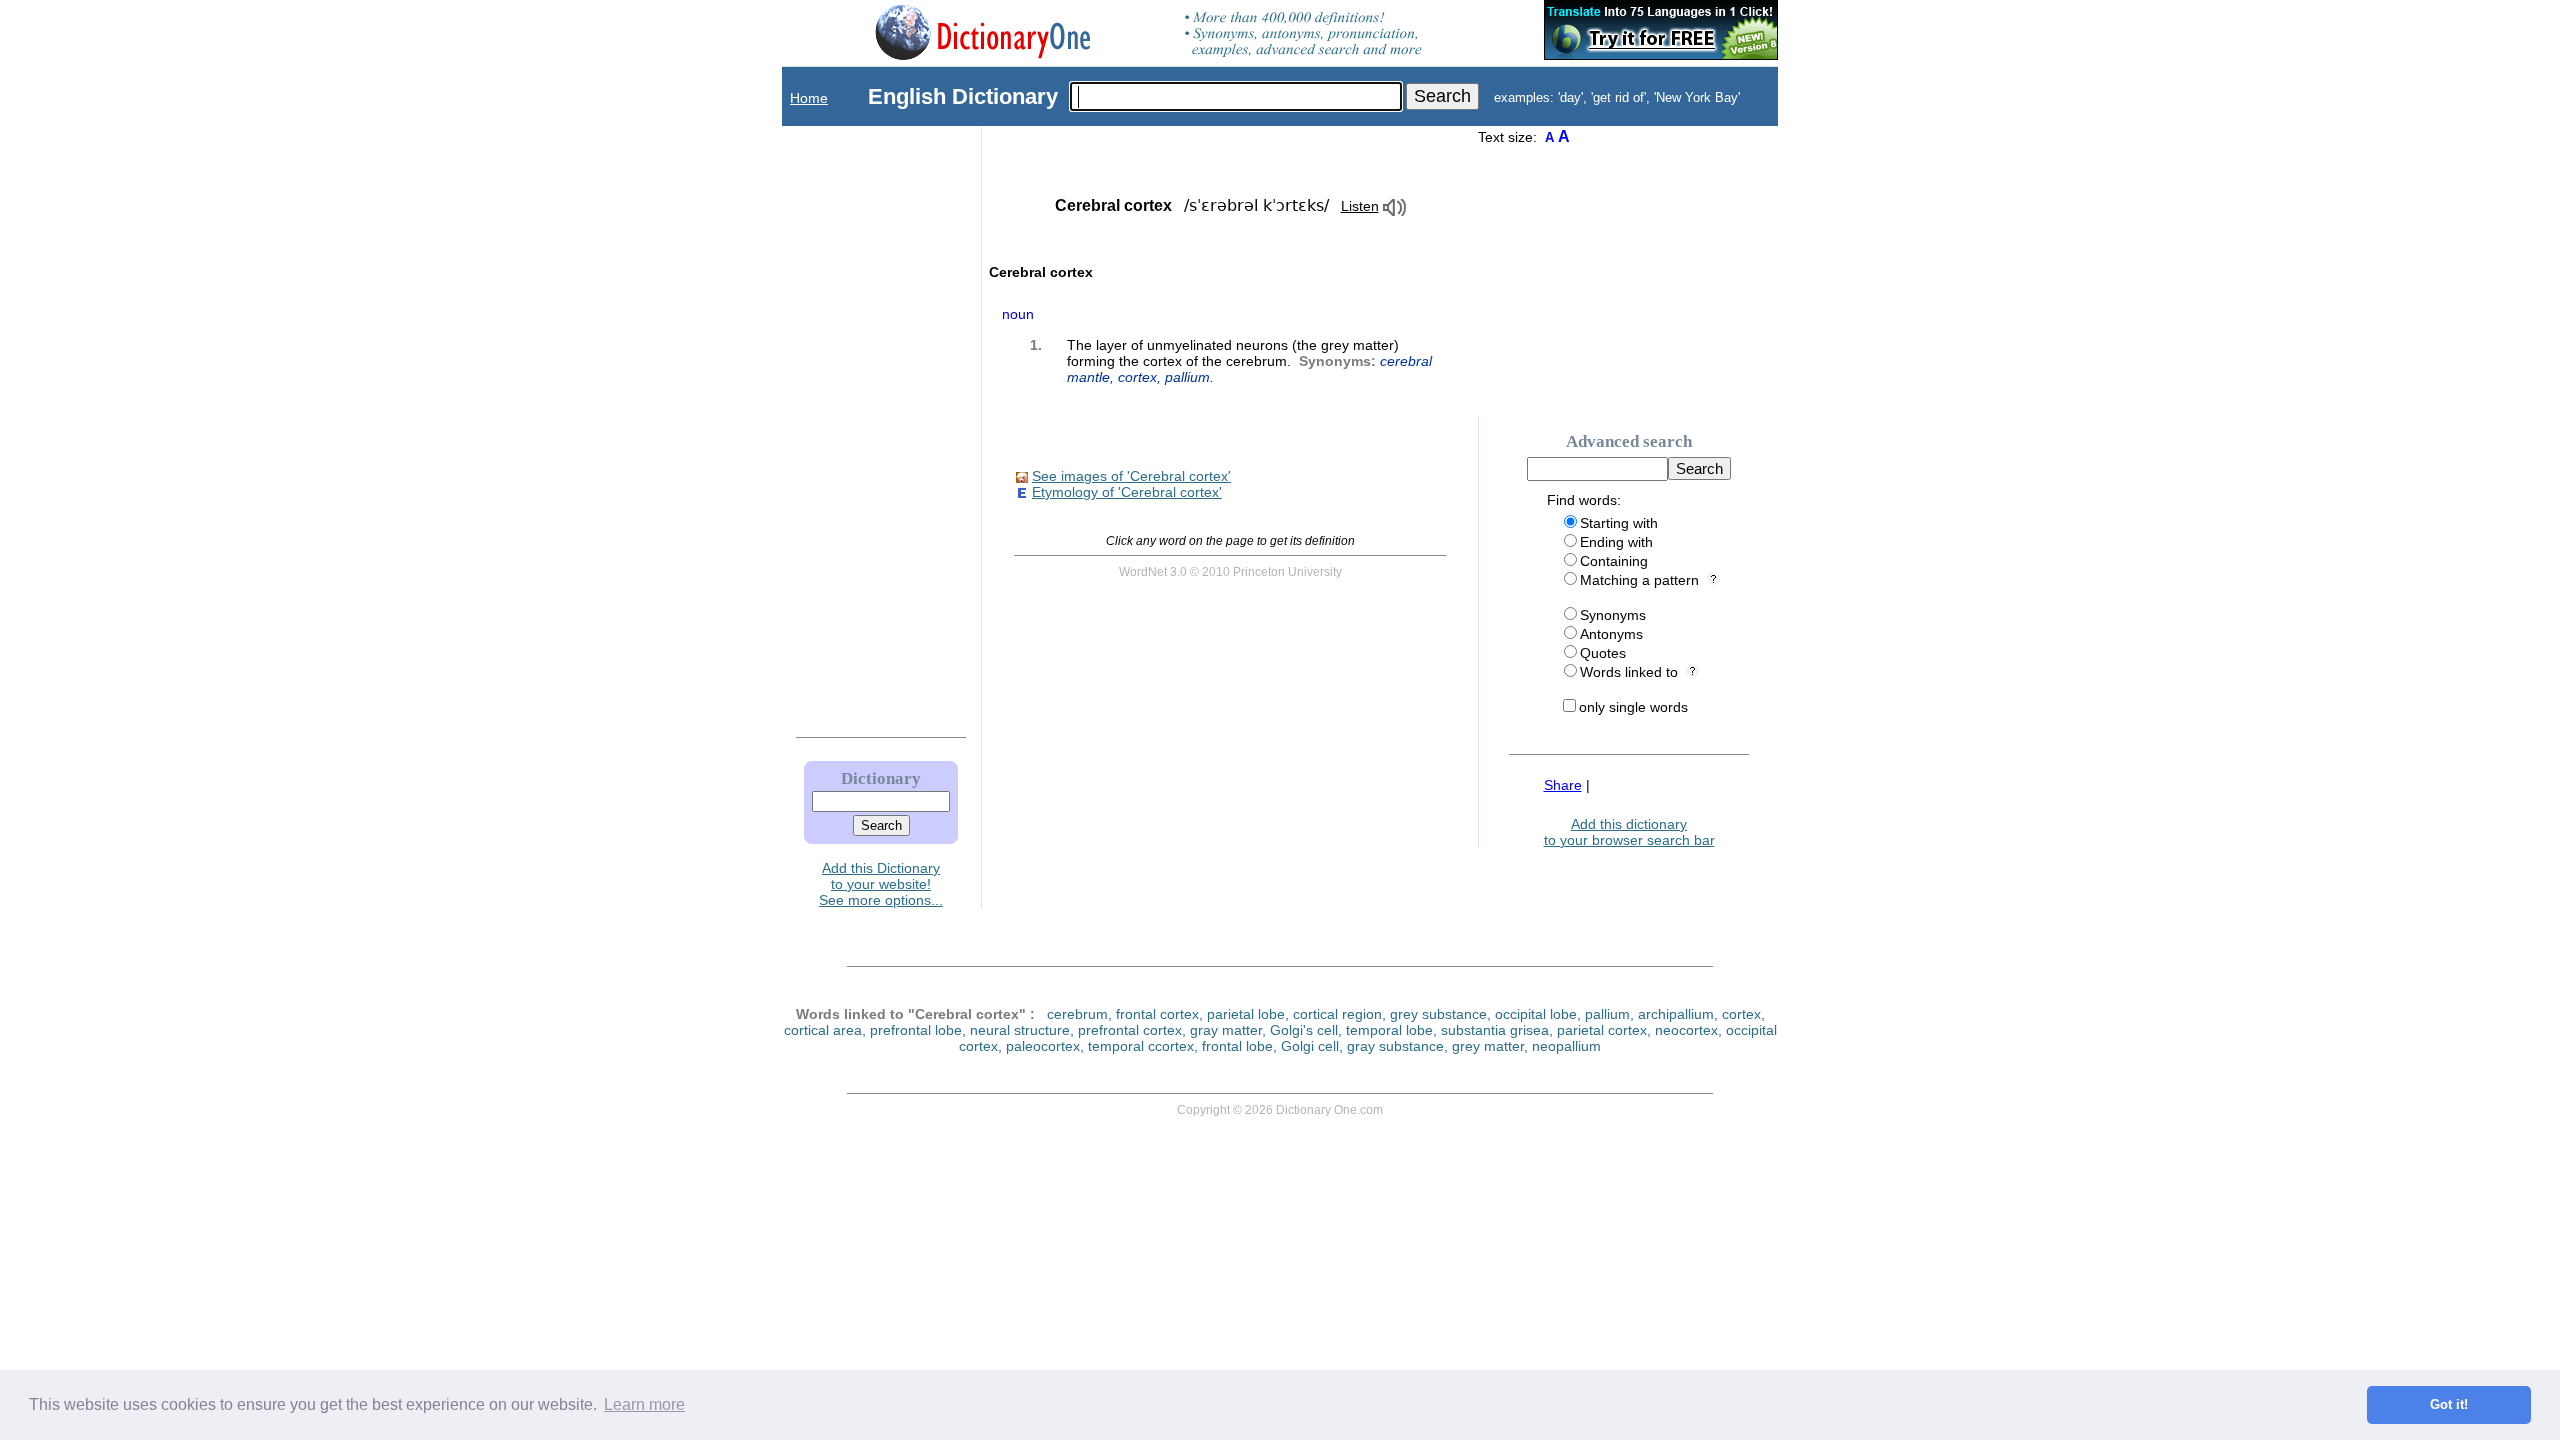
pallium (1187, 377)
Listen (1360, 206)
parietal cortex (1602, 1030)
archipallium (1676, 1014)
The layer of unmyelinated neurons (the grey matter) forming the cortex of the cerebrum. (1249, 361)
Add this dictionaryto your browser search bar (1629, 832)
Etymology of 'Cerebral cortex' (1127, 492)
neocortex (1686, 1030)
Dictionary (881, 778)
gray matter (1226, 1030)
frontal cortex (1157, 1014)
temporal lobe (1389, 1030)
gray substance (1395, 1046)
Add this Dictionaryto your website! (881, 876)
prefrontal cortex (1130, 1030)
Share (1563, 785)
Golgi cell (1310, 1046)
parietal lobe (1246, 1014)
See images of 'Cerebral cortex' (1131, 476)
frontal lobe (1237, 1046)
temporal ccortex (1141, 1046)
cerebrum (1077, 1014)
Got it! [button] (2449, 1405)
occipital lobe (1536, 1014)
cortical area (823, 1030)
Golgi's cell (1304, 1030)
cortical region (1337, 1014)
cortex (1137, 377)
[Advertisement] (861, 427)
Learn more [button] (644, 1404)
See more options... (881, 900)
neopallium (1566, 1046)
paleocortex (1043, 1046)
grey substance (1438, 1014)
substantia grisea (1495, 1030)
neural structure (1020, 1030)
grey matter (1488, 1046)
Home (809, 98)
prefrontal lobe (916, 1030)
